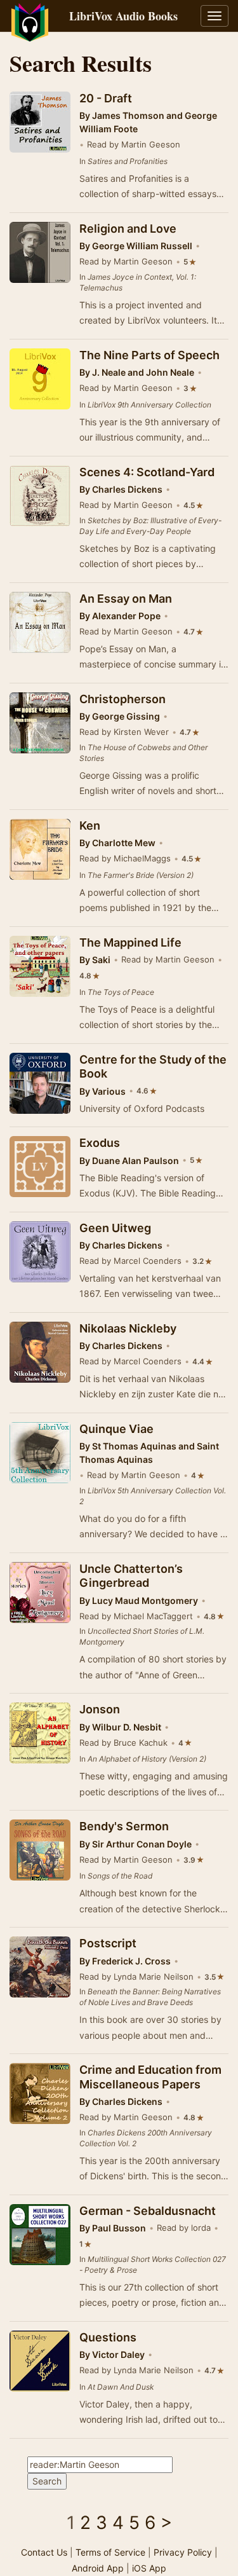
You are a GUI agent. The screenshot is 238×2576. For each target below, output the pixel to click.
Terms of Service (110, 2552)
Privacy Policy (183, 2552)
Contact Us (44, 2552)
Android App (98, 2568)
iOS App (149, 2568)
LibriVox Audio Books (123, 16)
